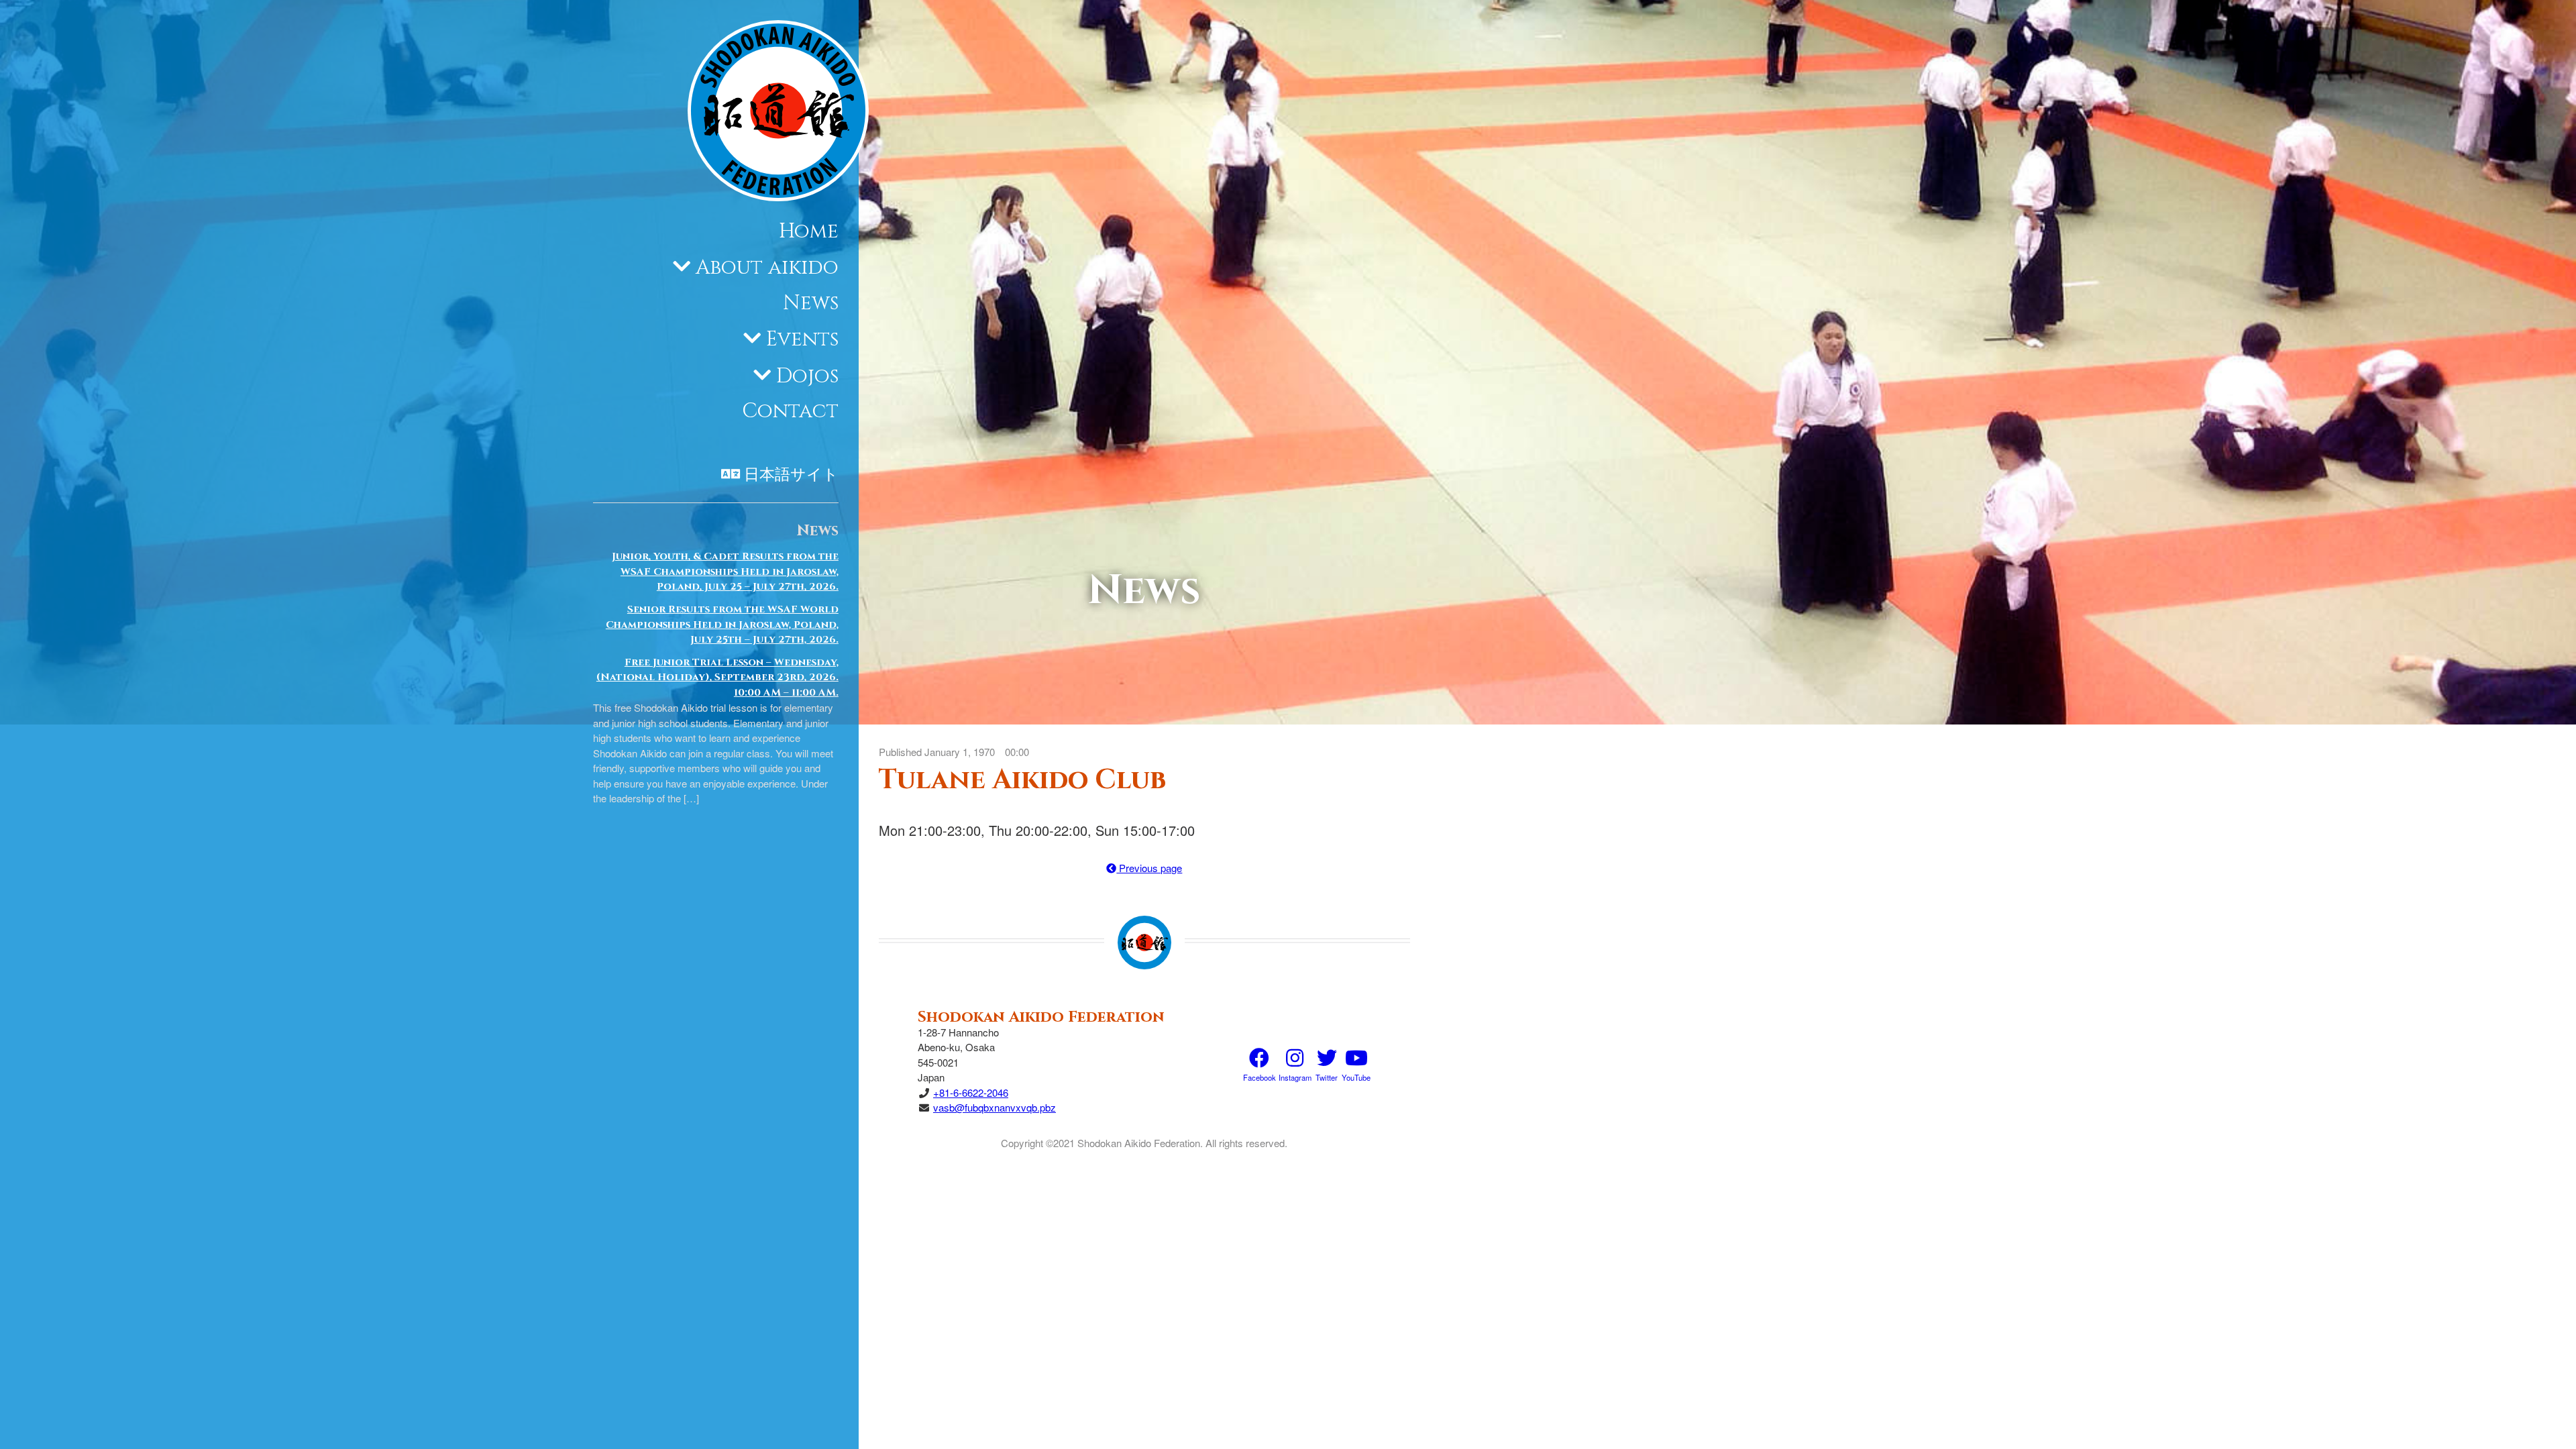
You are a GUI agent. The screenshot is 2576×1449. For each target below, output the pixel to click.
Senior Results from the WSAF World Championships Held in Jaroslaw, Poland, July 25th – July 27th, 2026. (722, 625)
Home (809, 231)
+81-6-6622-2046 (971, 1092)
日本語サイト (791, 475)
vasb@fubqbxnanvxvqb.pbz (995, 1107)
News (811, 303)
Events (802, 339)
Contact (790, 411)
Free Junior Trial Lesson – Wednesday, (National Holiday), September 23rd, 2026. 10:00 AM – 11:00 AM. (717, 678)
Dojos (807, 376)
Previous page (1149, 868)
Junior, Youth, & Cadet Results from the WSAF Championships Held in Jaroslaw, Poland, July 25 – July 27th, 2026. (725, 572)
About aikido (767, 268)
